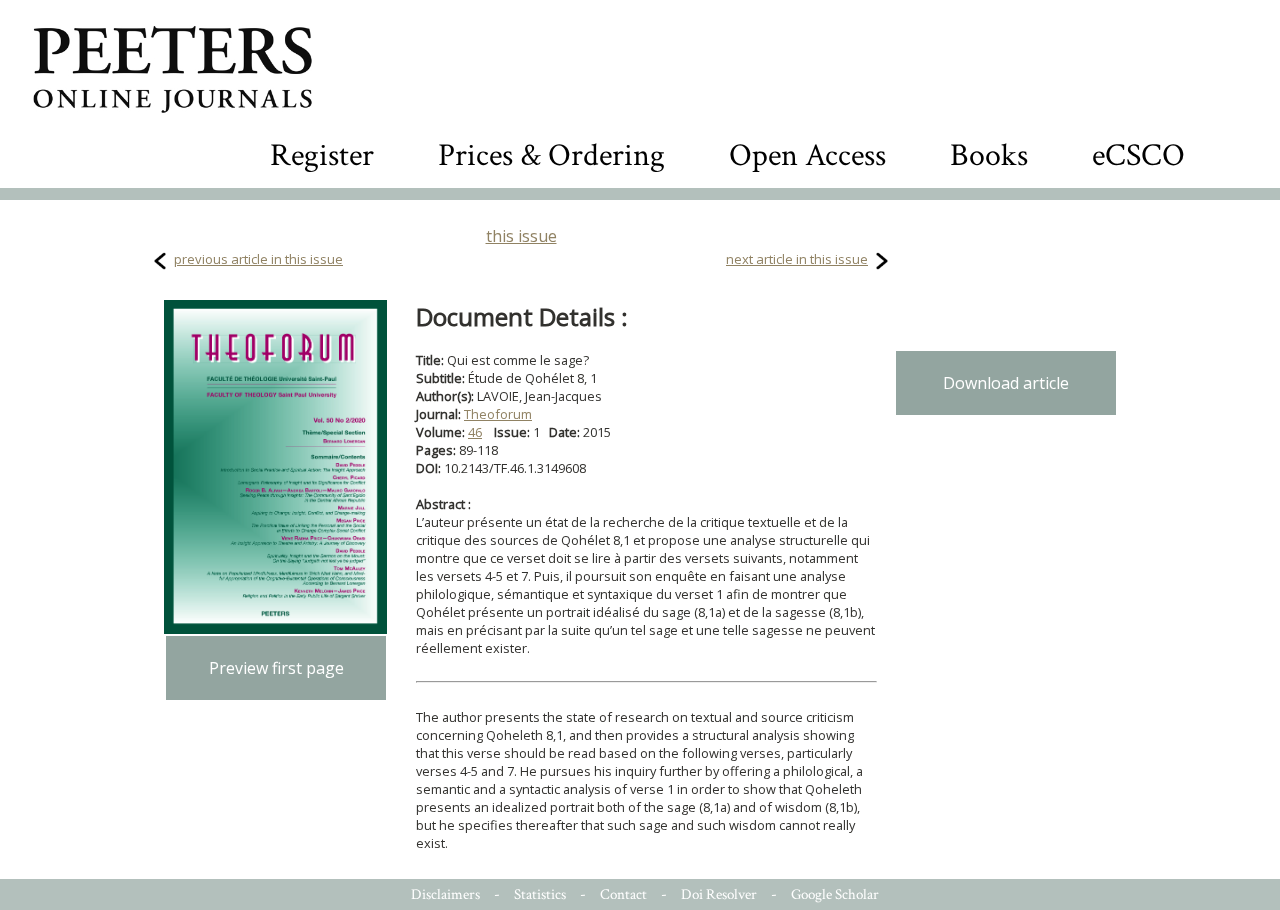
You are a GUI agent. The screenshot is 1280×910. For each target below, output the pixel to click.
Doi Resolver (719, 894)
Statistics (540, 894)
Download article (1006, 383)
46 (475, 432)
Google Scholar (835, 894)
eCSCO (1138, 155)
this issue (521, 236)
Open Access (807, 155)
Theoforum (498, 414)
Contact (623, 894)
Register (322, 155)
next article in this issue (797, 259)
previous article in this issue (258, 259)
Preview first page (276, 668)
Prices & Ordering (551, 155)
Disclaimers (445, 894)
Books (989, 155)
